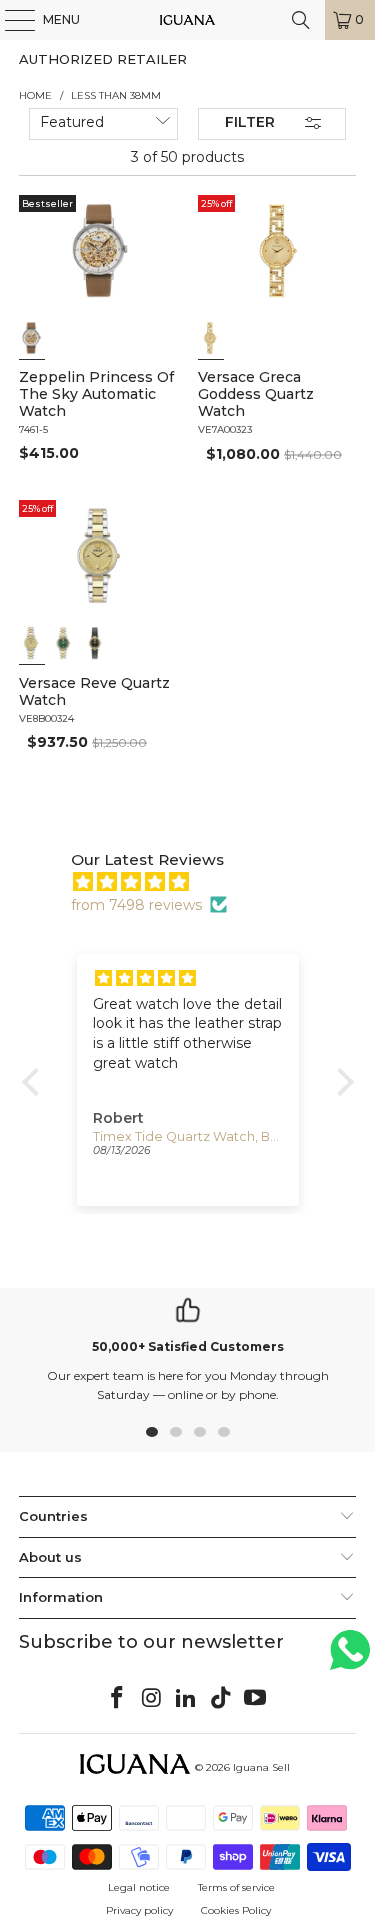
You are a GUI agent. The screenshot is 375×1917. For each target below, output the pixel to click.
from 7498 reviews (136, 905)
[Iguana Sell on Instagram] (152, 1699)
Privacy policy (139, 1910)
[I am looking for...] (301, 20)
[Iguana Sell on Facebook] (117, 1699)
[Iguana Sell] (188, 20)
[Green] (64, 643)
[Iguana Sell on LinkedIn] (187, 1699)
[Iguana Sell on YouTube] (256, 1699)
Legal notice (139, 1887)
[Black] (96, 643)
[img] (198, 882)
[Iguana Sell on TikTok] (221, 1699)
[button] (35, 1082)
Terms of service (236, 1887)
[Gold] (32, 337)
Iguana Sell (261, 1767)
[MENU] (10, 20)
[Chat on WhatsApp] (350, 1658)
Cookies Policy (236, 1910)
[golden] (211, 337)
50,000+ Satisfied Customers (188, 1346)
